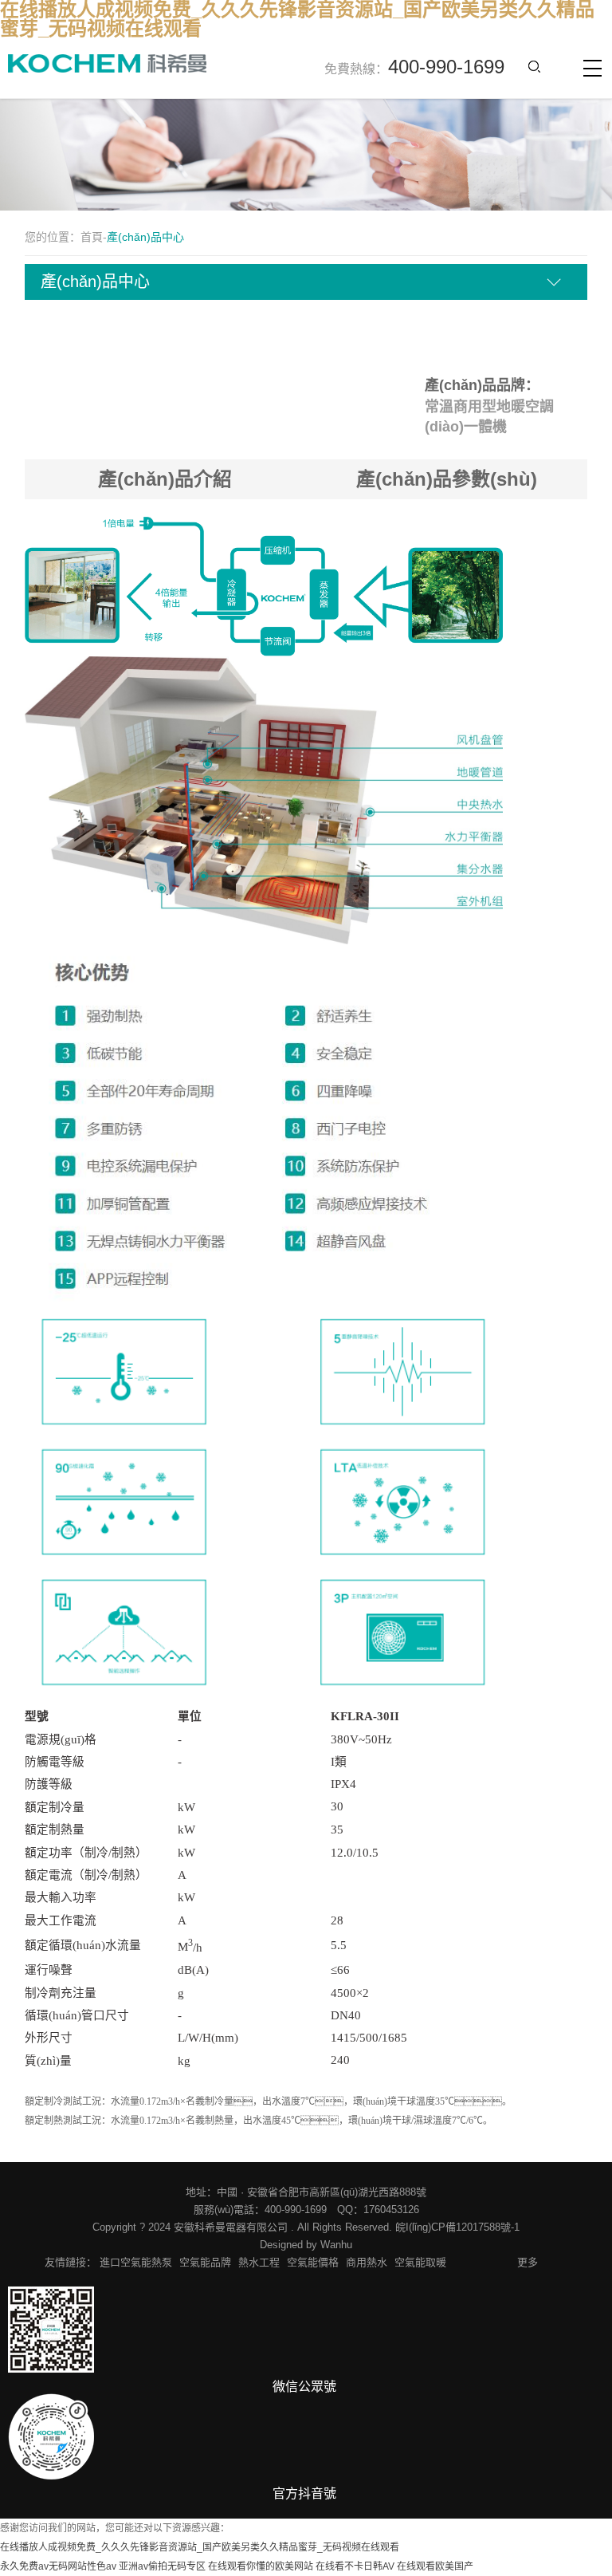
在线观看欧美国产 (435, 2566)
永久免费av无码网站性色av (58, 2566)
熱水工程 (259, 2262)
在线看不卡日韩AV (355, 2566)
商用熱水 (367, 2262)
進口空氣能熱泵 (136, 2262)
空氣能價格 (313, 2262)
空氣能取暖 (420, 2262)
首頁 (92, 237)
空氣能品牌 (205, 2262)
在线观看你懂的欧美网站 (261, 2566)
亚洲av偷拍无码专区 (162, 2566)
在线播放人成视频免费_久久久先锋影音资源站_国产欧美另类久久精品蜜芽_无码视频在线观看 (200, 2547)
